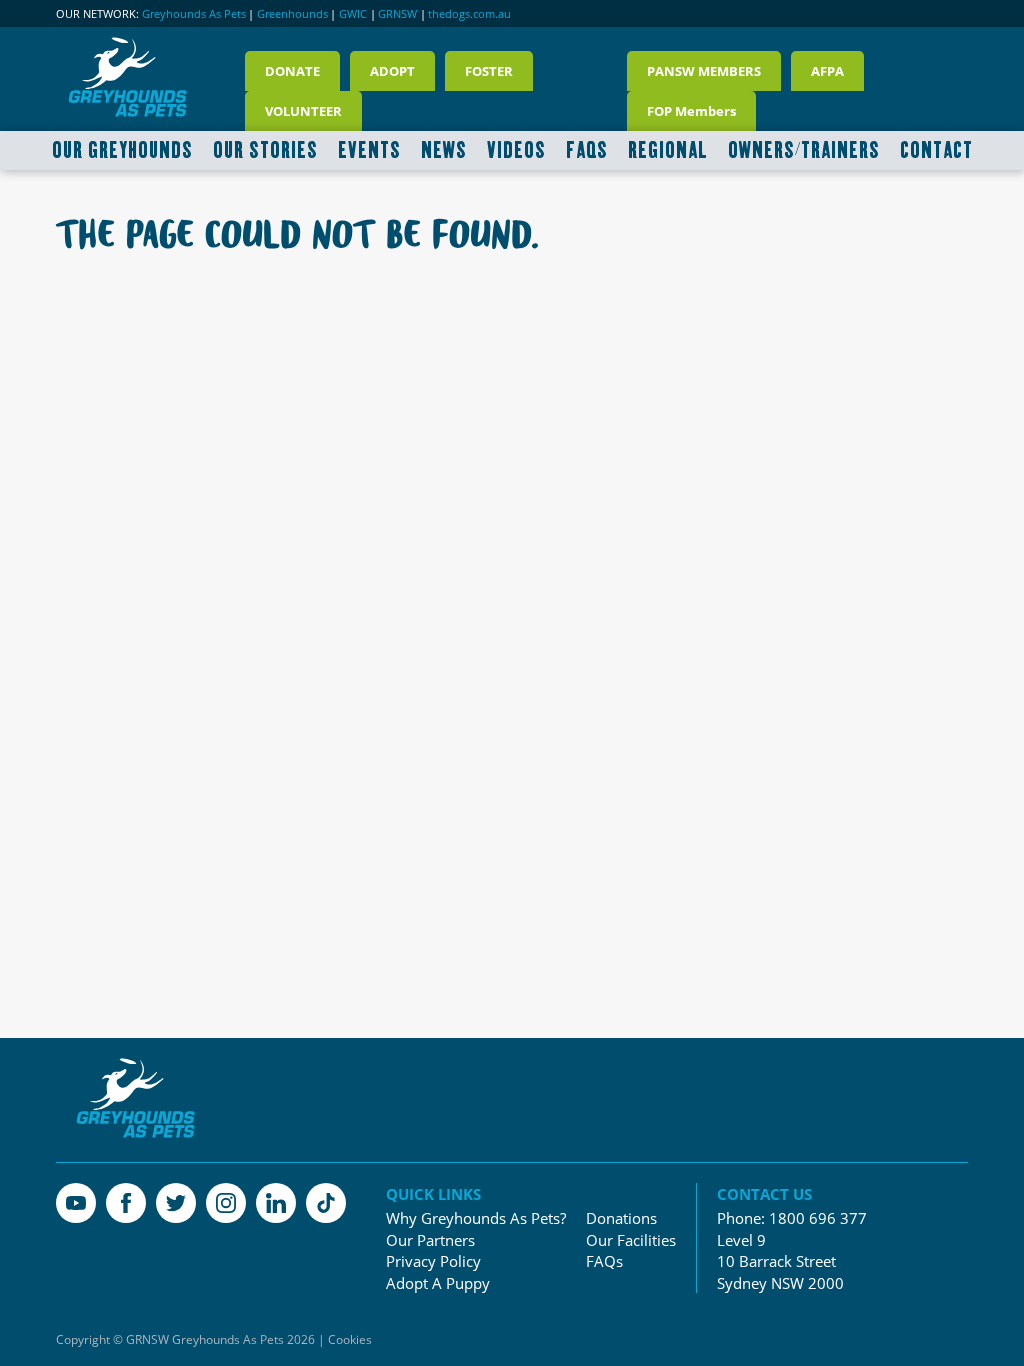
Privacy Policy (433, 1261)
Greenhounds (292, 14)
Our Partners (430, 1240)
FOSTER (489, 71)
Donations (621, 1218)
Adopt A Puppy (438, 1283)
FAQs (604, 1261)
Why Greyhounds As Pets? (476, 1218)
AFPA (827, 71)
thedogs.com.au (469, 14)
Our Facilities (631, 1240)
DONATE (292, 71)
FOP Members (691, 111)
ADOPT (392, 71)
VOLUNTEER (303, 111)
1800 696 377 (818, 1218)
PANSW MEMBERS (704, 71)
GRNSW (397, 14)
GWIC (353, 14)
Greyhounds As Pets (194, 14)
